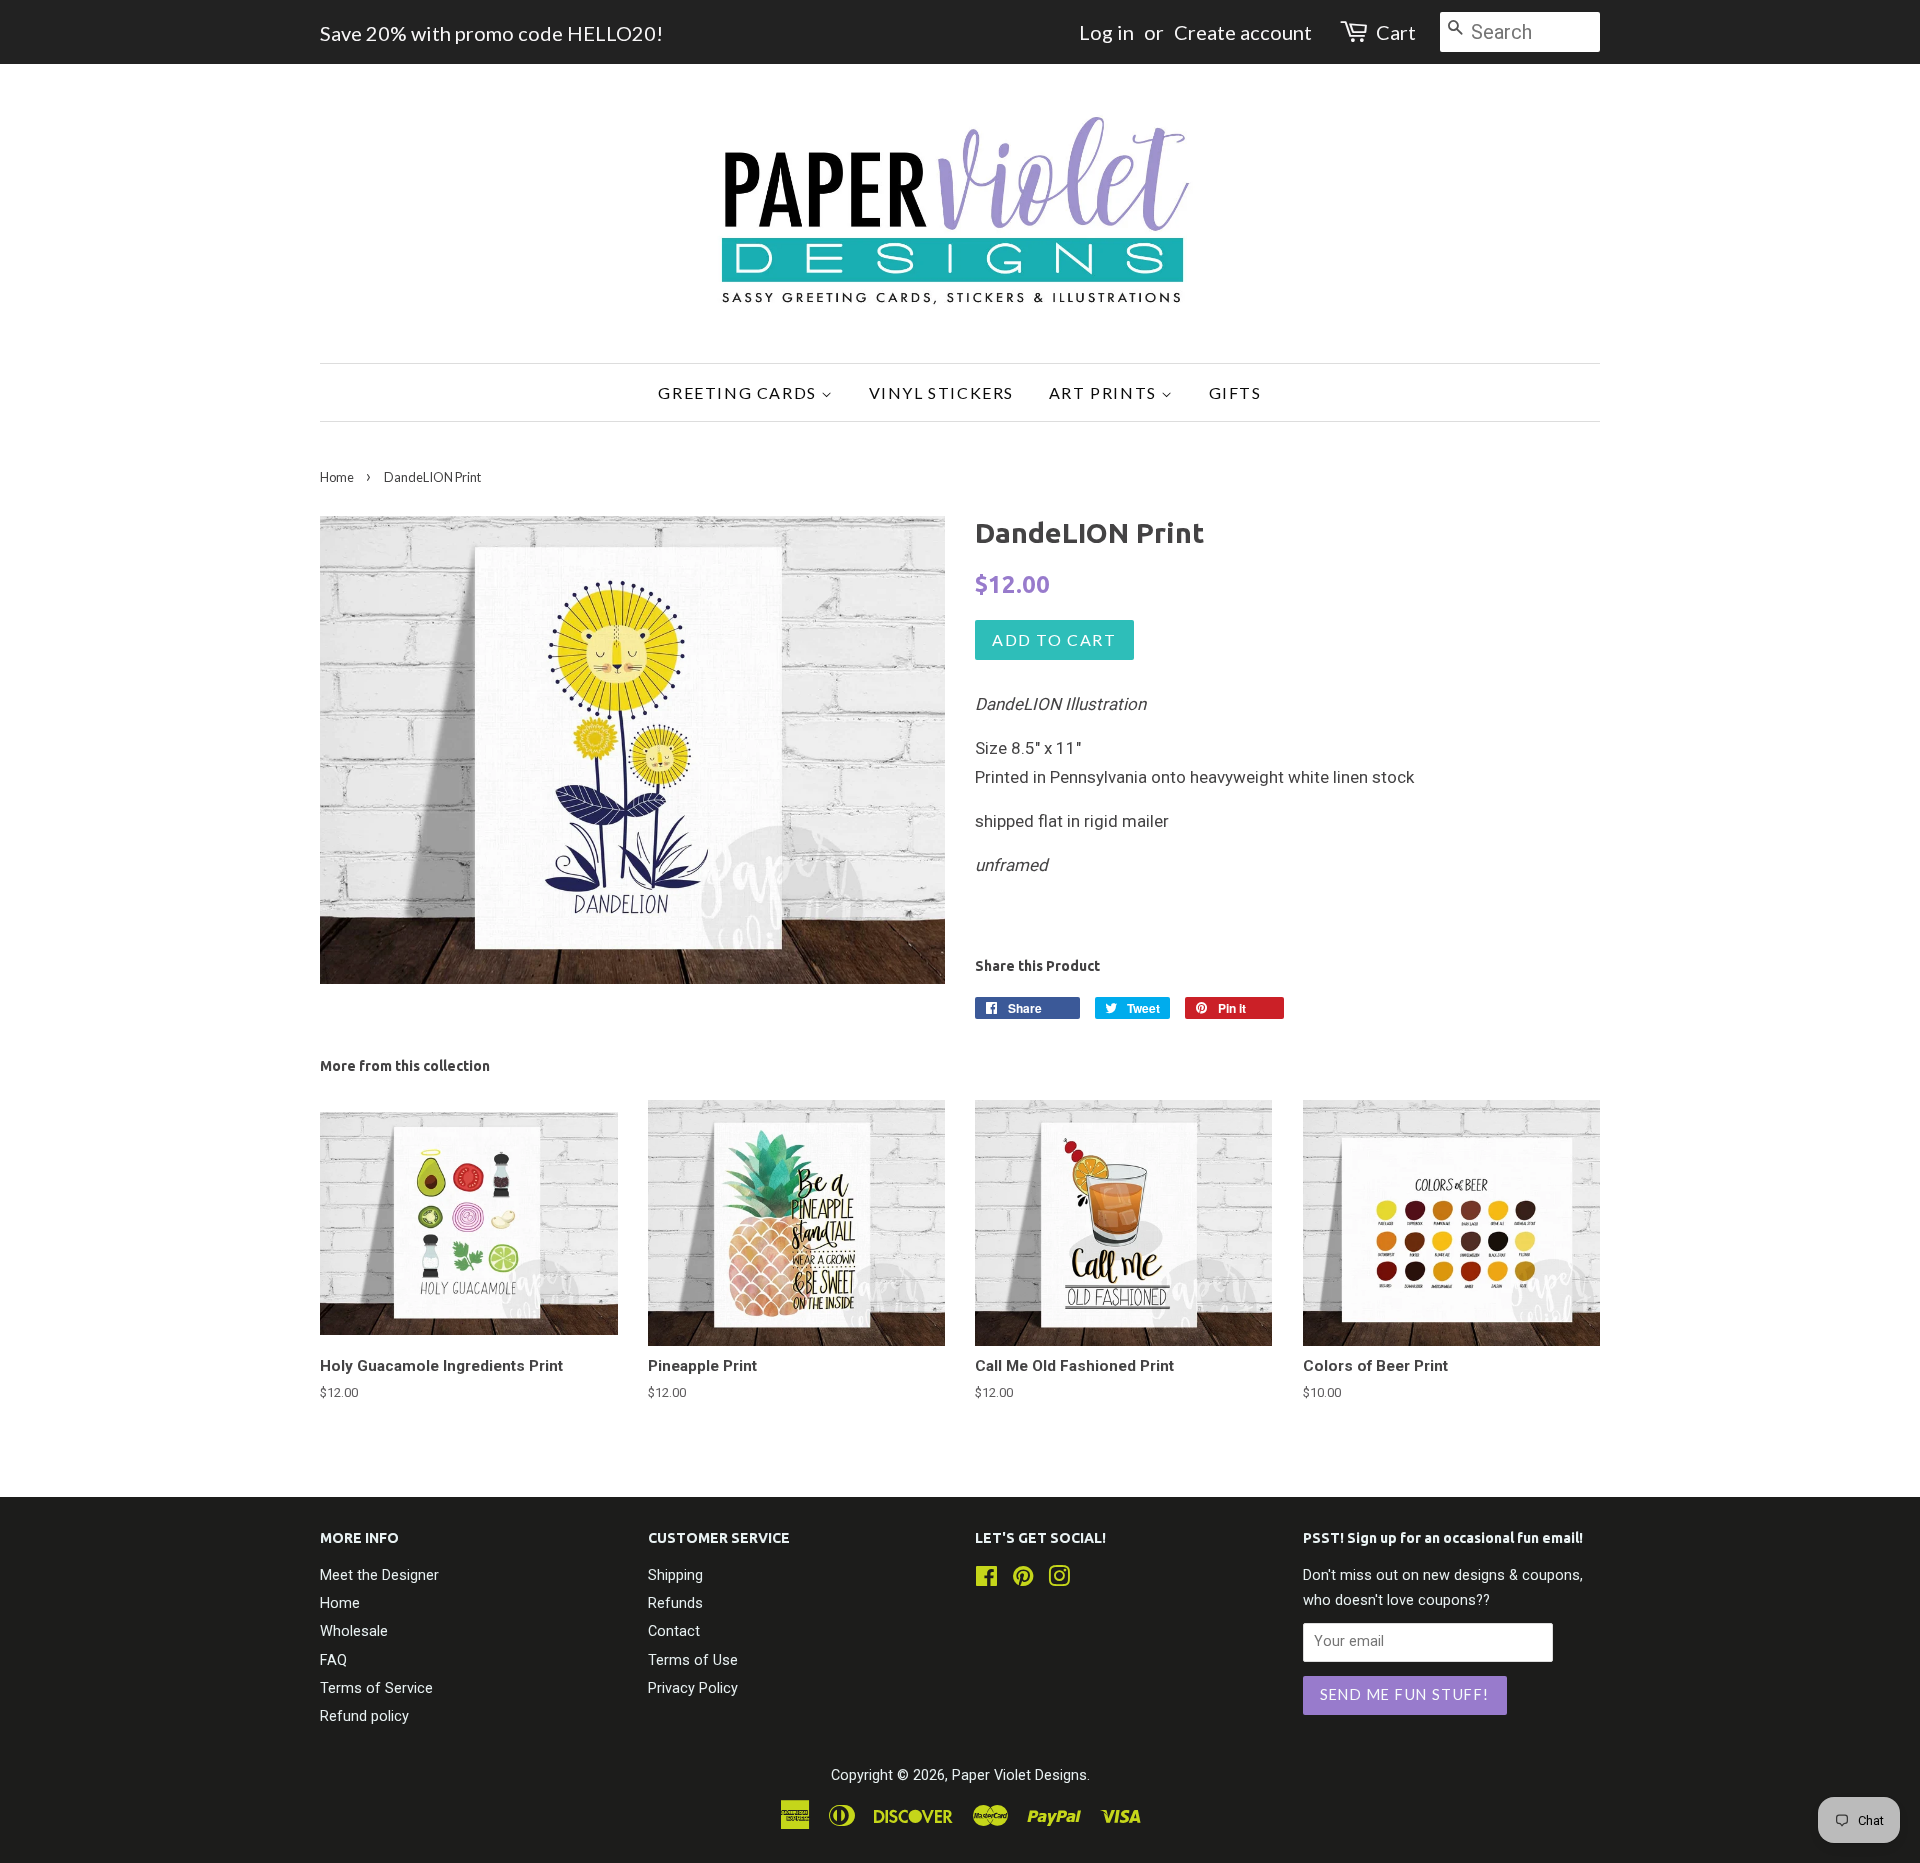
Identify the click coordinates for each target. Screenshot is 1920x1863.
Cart (1396, 32)
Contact (674, 1631)
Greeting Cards (739, 392)
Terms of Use (693, 1660)
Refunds (675, 1603)
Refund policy (364, 1716)
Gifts (1235, 392)
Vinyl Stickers (941, 392)
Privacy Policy (693, 1688)
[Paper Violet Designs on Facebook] (986, 1580)
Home (337, 477)
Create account (1243, 32)
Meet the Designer (379, 1575)
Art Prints (1105, 392)
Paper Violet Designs (1019, 1775)
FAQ (333, 1660)
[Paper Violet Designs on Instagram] (1059, 1580)
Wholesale (354, 1631)
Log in (1106, 32)
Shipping (675, 1575)
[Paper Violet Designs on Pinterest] (1023, 1580)
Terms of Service (376, 1688)
